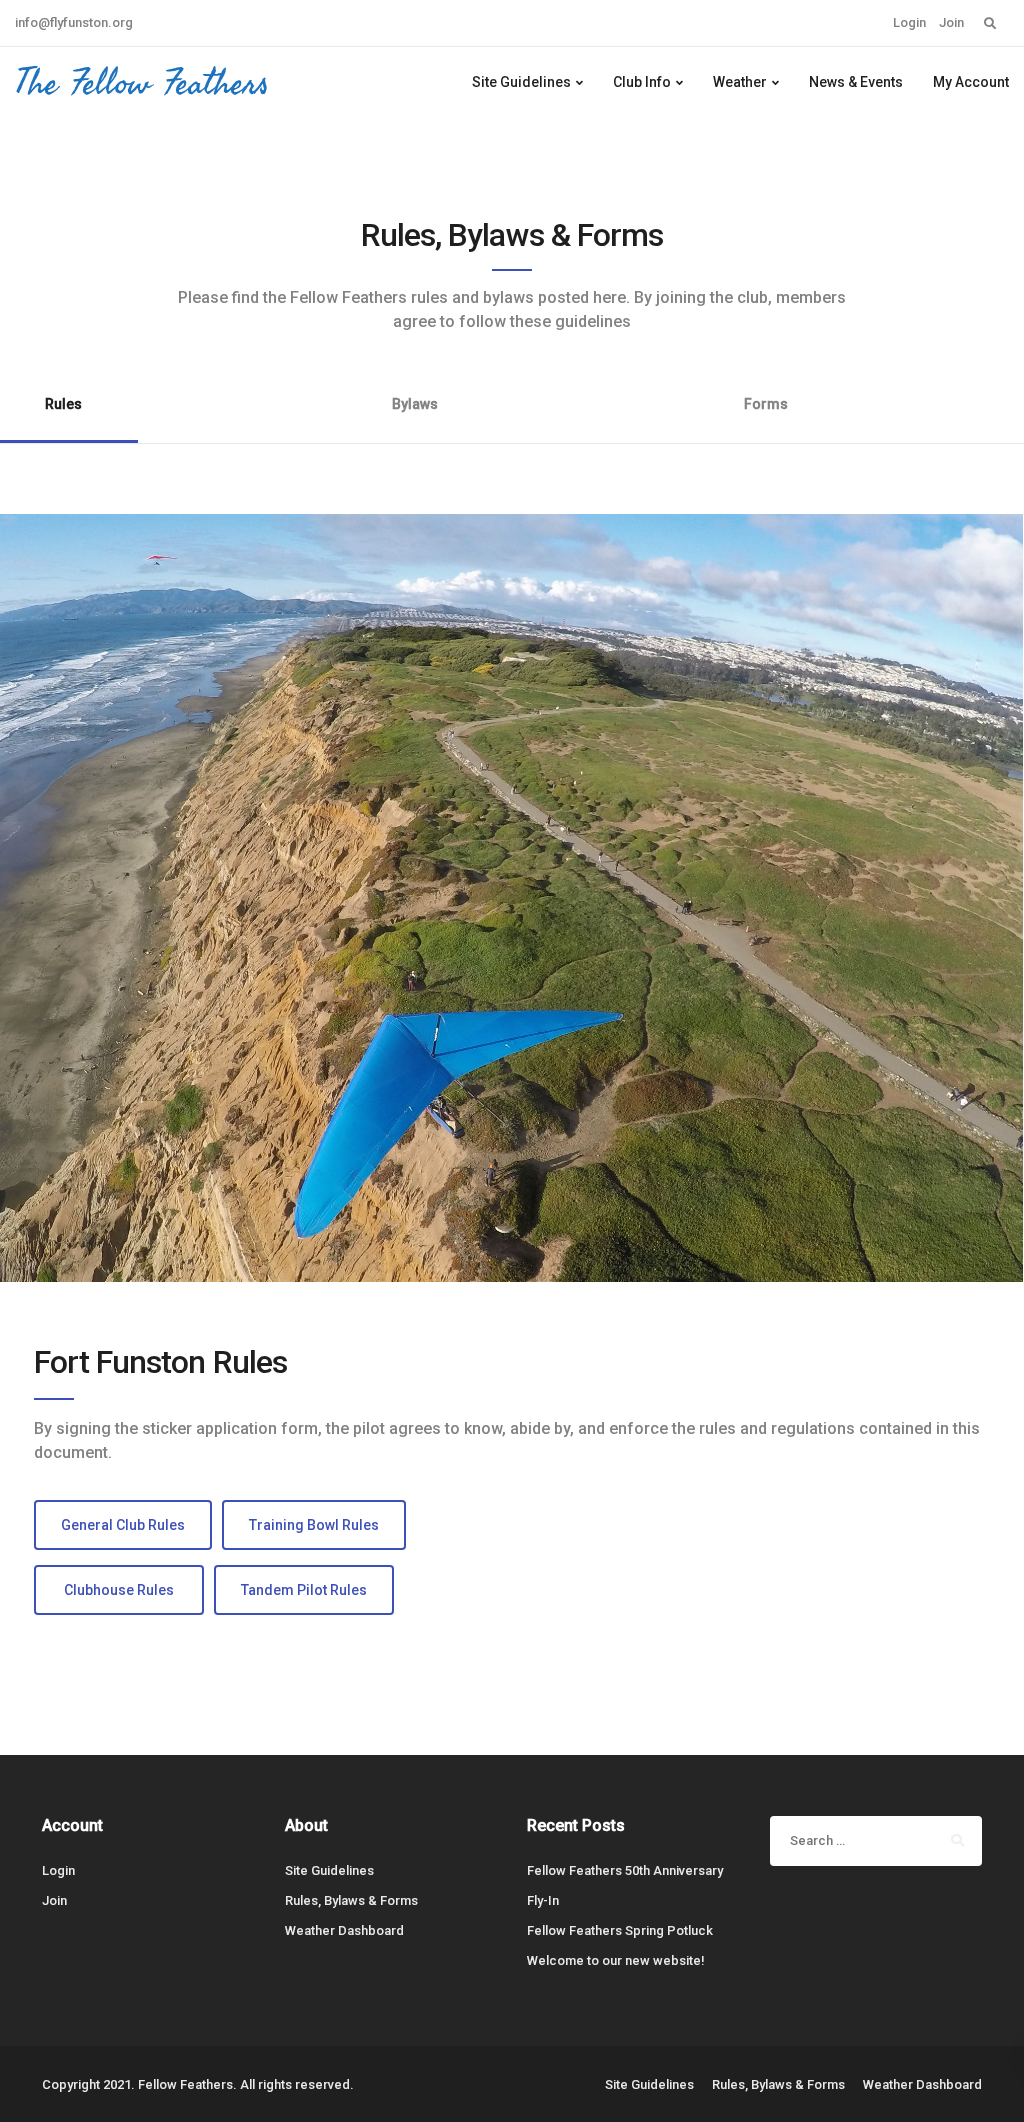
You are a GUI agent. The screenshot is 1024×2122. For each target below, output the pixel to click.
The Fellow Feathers (142, 81)
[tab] (415, 418)
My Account (971, 82)
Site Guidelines (521, 82)
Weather (740, 82)
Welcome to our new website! (616, 1960)
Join (951, 22)
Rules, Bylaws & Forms (351, 1900)
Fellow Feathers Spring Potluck (620, 1930)
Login (909, 22)
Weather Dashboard (344, 1930)
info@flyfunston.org (74, 22)
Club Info (642, 82)
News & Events (856, 82)
